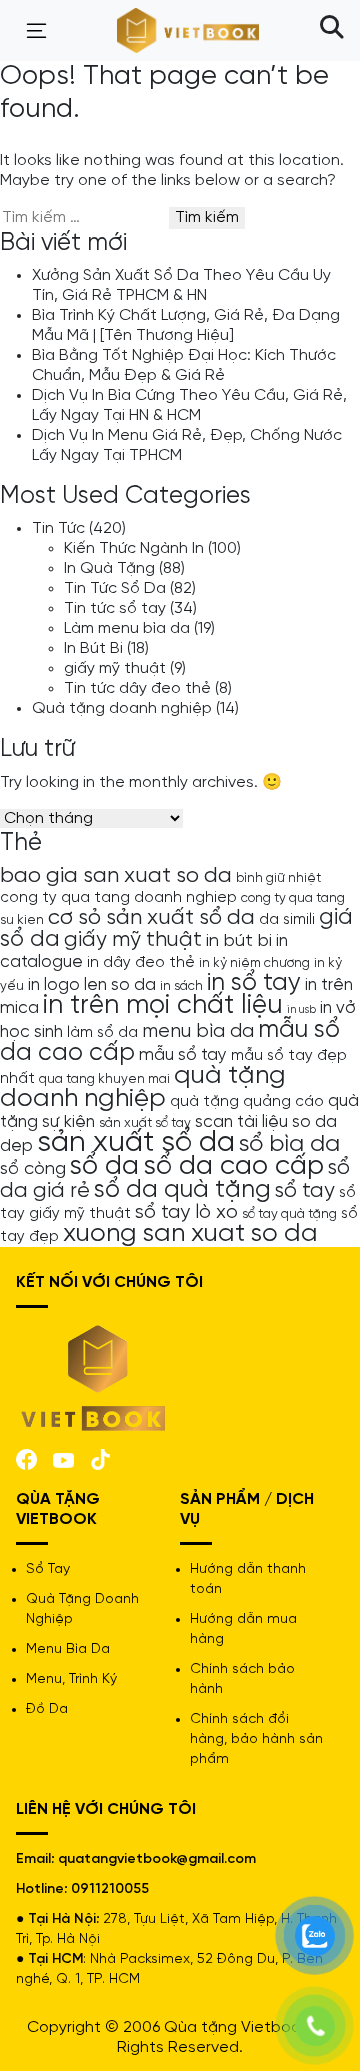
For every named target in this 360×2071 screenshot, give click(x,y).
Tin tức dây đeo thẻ (137, 688)
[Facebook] (26, 1457)
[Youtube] (63, 1458)
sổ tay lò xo (186, 1212)
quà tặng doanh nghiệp (143, 1087)
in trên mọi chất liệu (163, 1006)
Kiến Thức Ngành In (134, 548)
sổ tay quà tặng (289, 1214)
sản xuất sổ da (136, 1143)
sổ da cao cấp (233, 1166)
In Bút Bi (93, 648)
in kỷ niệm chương (254, 963)
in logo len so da (92, 985)
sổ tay (305, 1191)
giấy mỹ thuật (115, 668)
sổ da (104, 1167)
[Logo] (94, 1376)
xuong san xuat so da (190, 1233)
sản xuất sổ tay (145, 1123)
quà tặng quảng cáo (247, 1102)
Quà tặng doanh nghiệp (122, 708)
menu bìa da (198, 1031)
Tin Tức (58, 528)
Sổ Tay (48, 1569)
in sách (181, 986)
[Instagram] (100, 1457)
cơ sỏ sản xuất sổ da (151, 918)
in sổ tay (254, 983)
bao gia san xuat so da (116, 876)
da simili (287, 920)
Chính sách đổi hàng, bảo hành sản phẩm (256, 1739)
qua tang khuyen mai (104, 1079)
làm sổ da (102, 1033)
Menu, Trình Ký (71, 1679)
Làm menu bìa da (127, 628)
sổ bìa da (289, 1144)
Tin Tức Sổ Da (115, 588)
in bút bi (239, 941)
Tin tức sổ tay (115, 608)
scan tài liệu (241, 1122)
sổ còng (33, 1169)
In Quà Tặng (109, 568)
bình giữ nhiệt (278, 878)
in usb (301, 1010)
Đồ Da (47, 1709)
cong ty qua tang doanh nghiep (118, 898)
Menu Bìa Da (68, 1649)
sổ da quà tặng (182, 1190)
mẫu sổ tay (183, 1055)
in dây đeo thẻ (141, 963)
